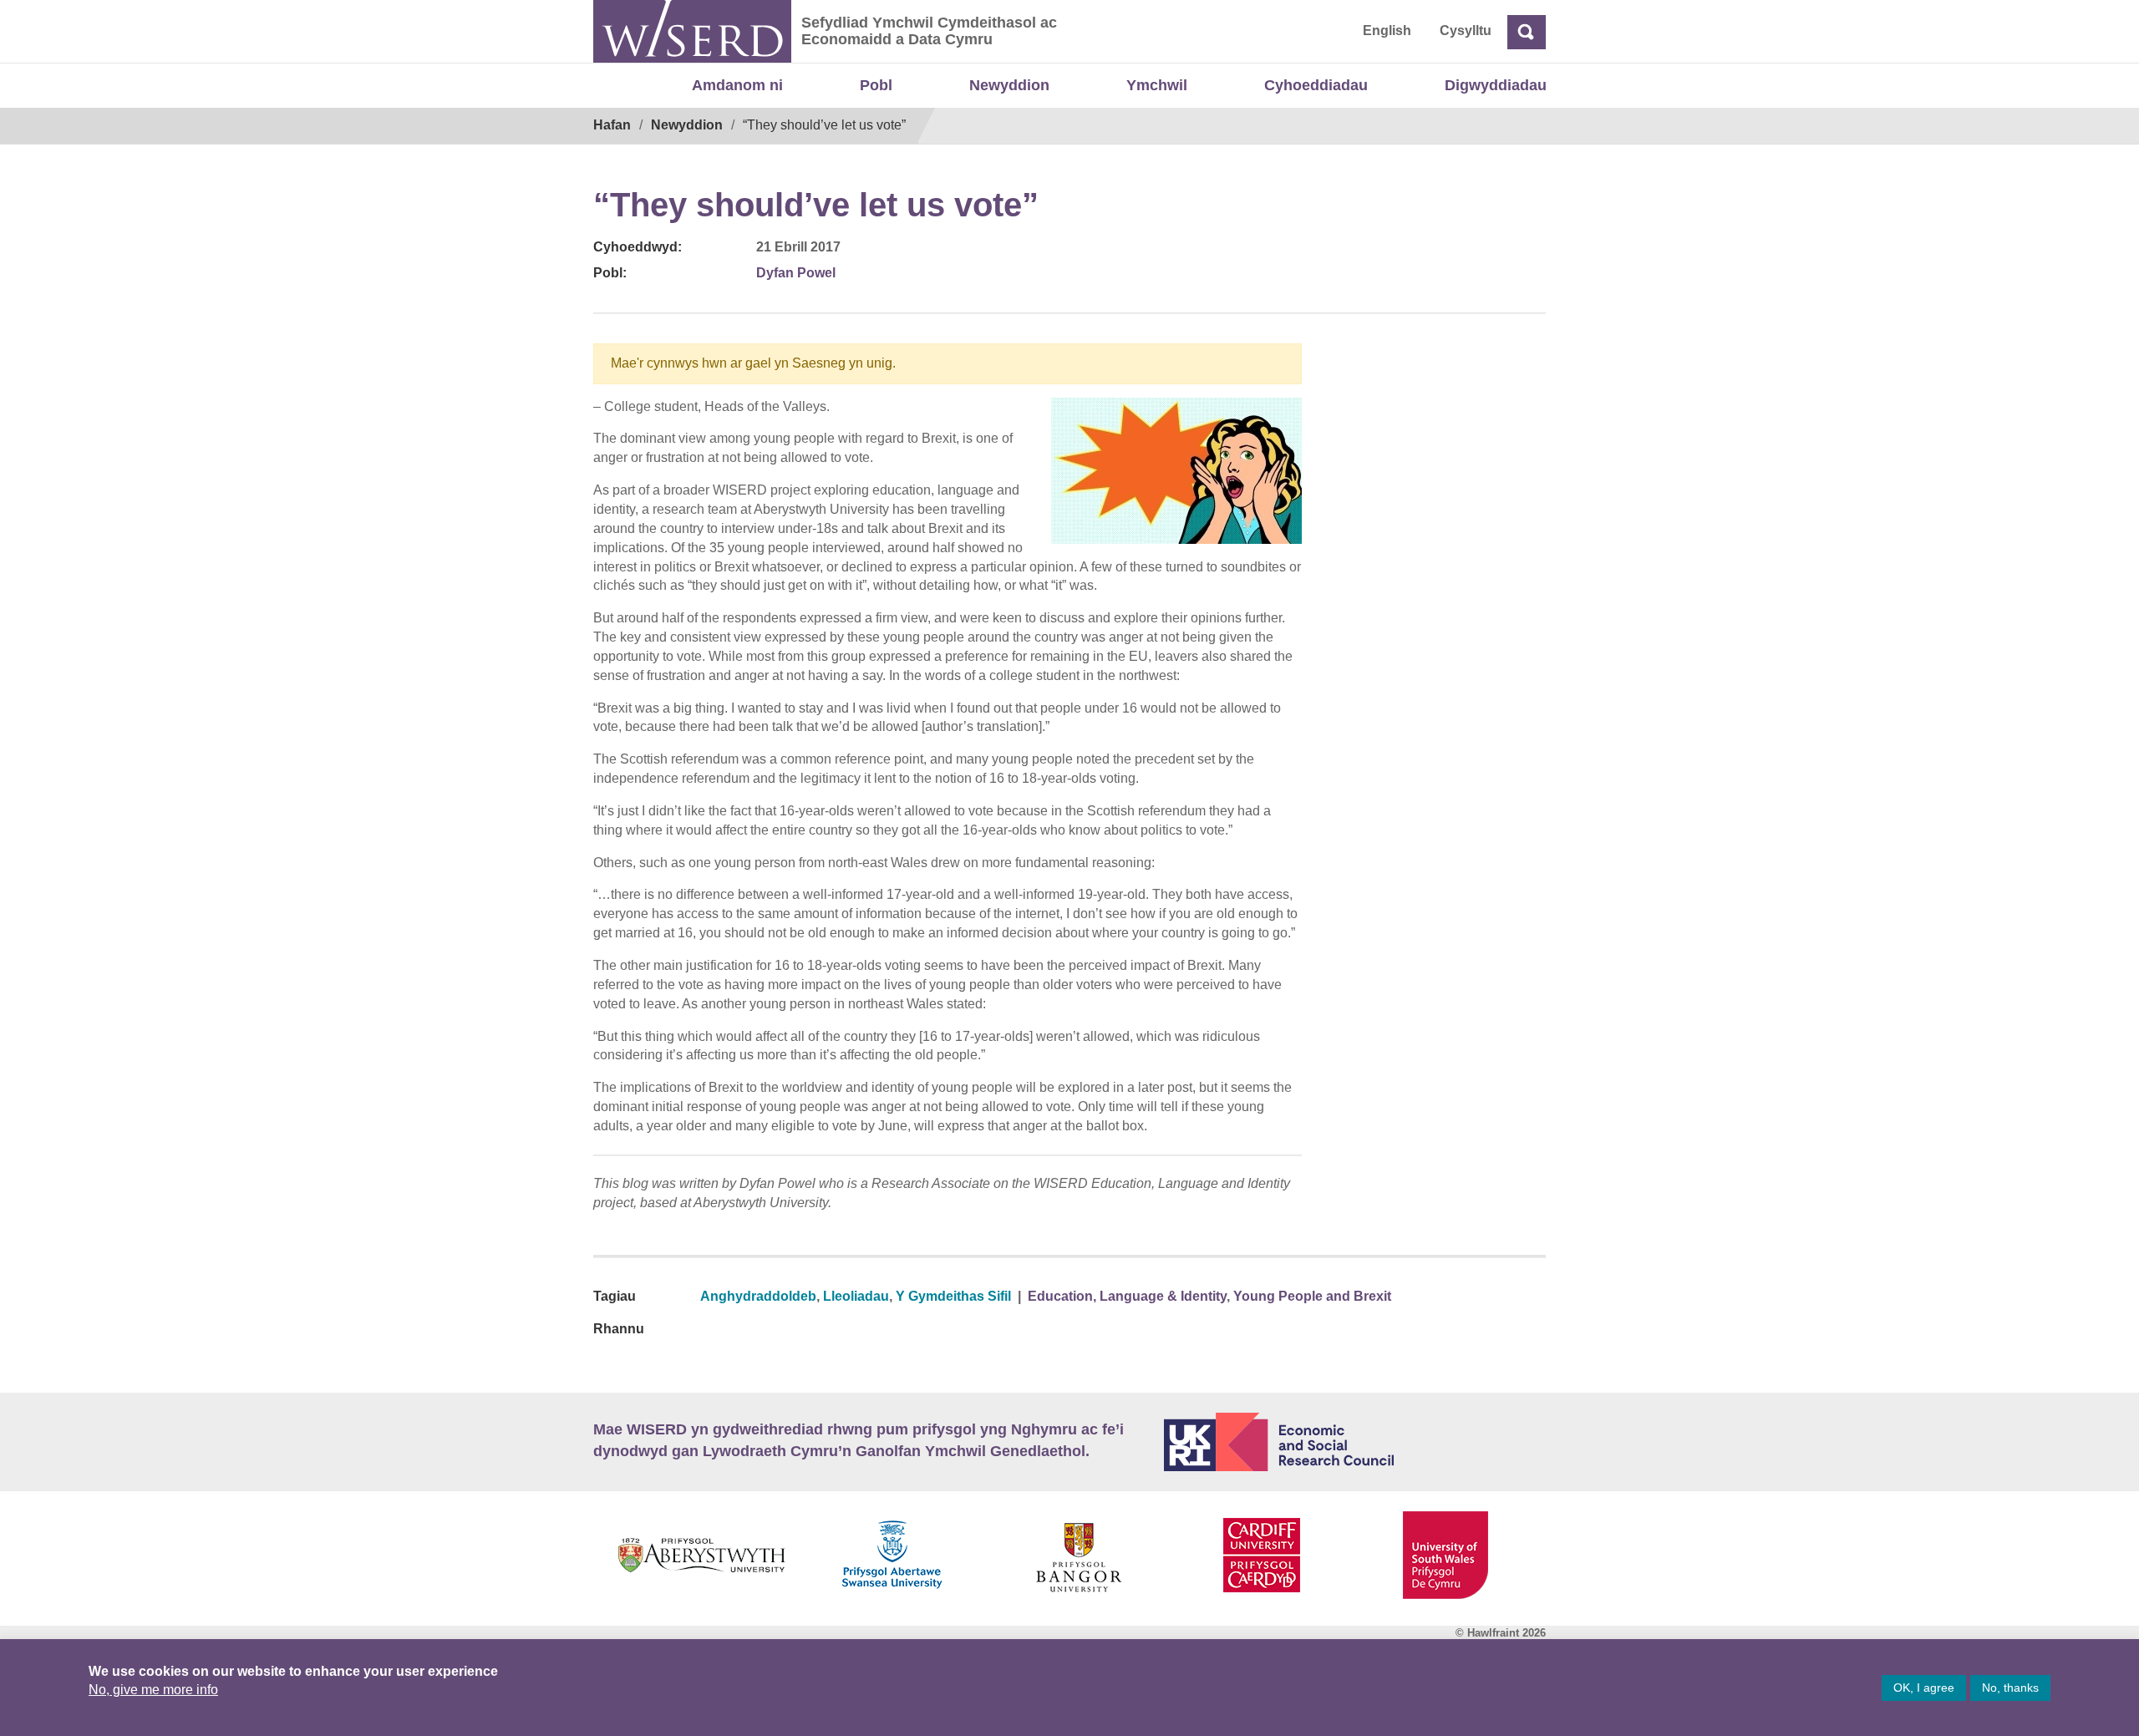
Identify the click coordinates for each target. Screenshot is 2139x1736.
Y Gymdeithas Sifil (953, 1296)
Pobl (876, 85)
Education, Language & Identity (1127, 1296)
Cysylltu (1466, 30)
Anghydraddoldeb (758, 1296)
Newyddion (1009, 85)
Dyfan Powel (796, 273)
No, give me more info (153, 1690)
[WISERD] (692, 31)
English (1387, 30)
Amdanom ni (737, 85)
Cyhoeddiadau (1316, 85)
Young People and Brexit (1312, 1296)
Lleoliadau (856, 1296)
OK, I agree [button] (1924, 1688)
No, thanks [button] (2010, 1688)
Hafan (612, 125)
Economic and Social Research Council (1355, 1442)
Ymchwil (1157, 85)
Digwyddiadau (1496, 85)
